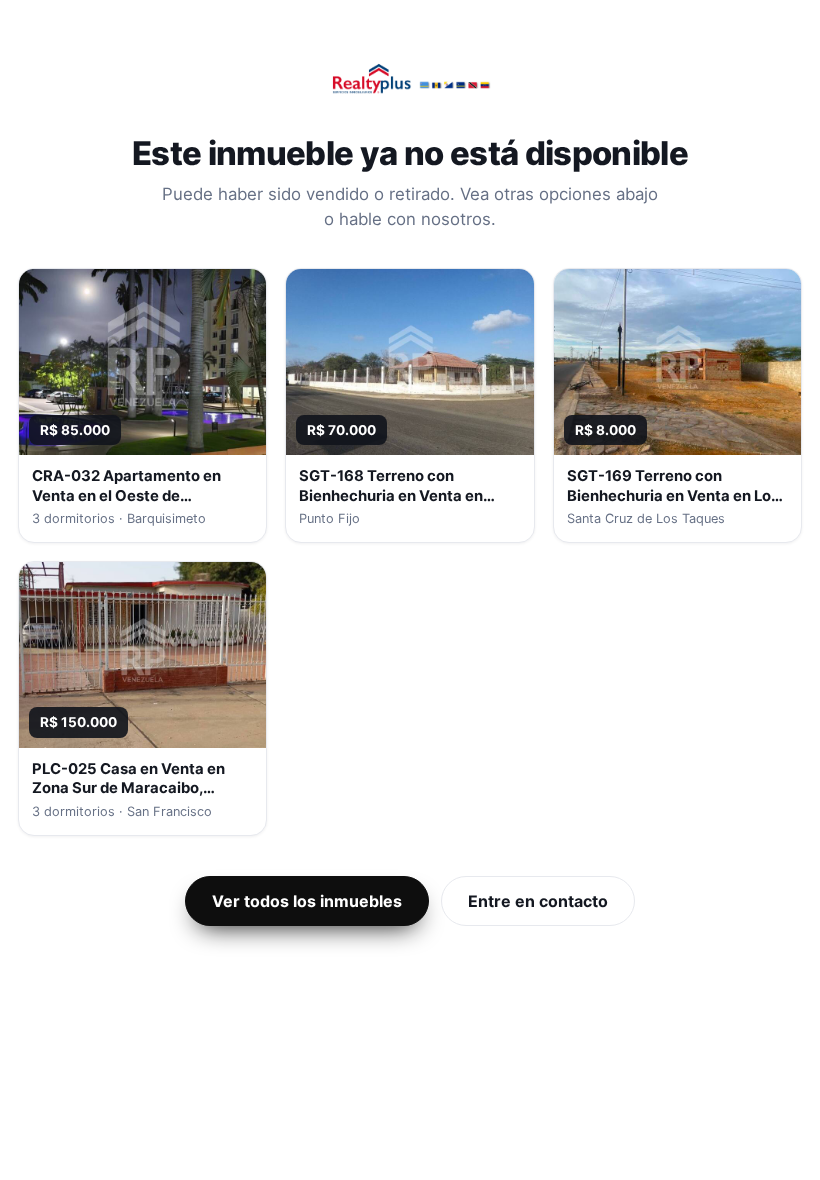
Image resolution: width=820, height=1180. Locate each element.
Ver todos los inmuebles (307, 901)
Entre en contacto (538, 901)
